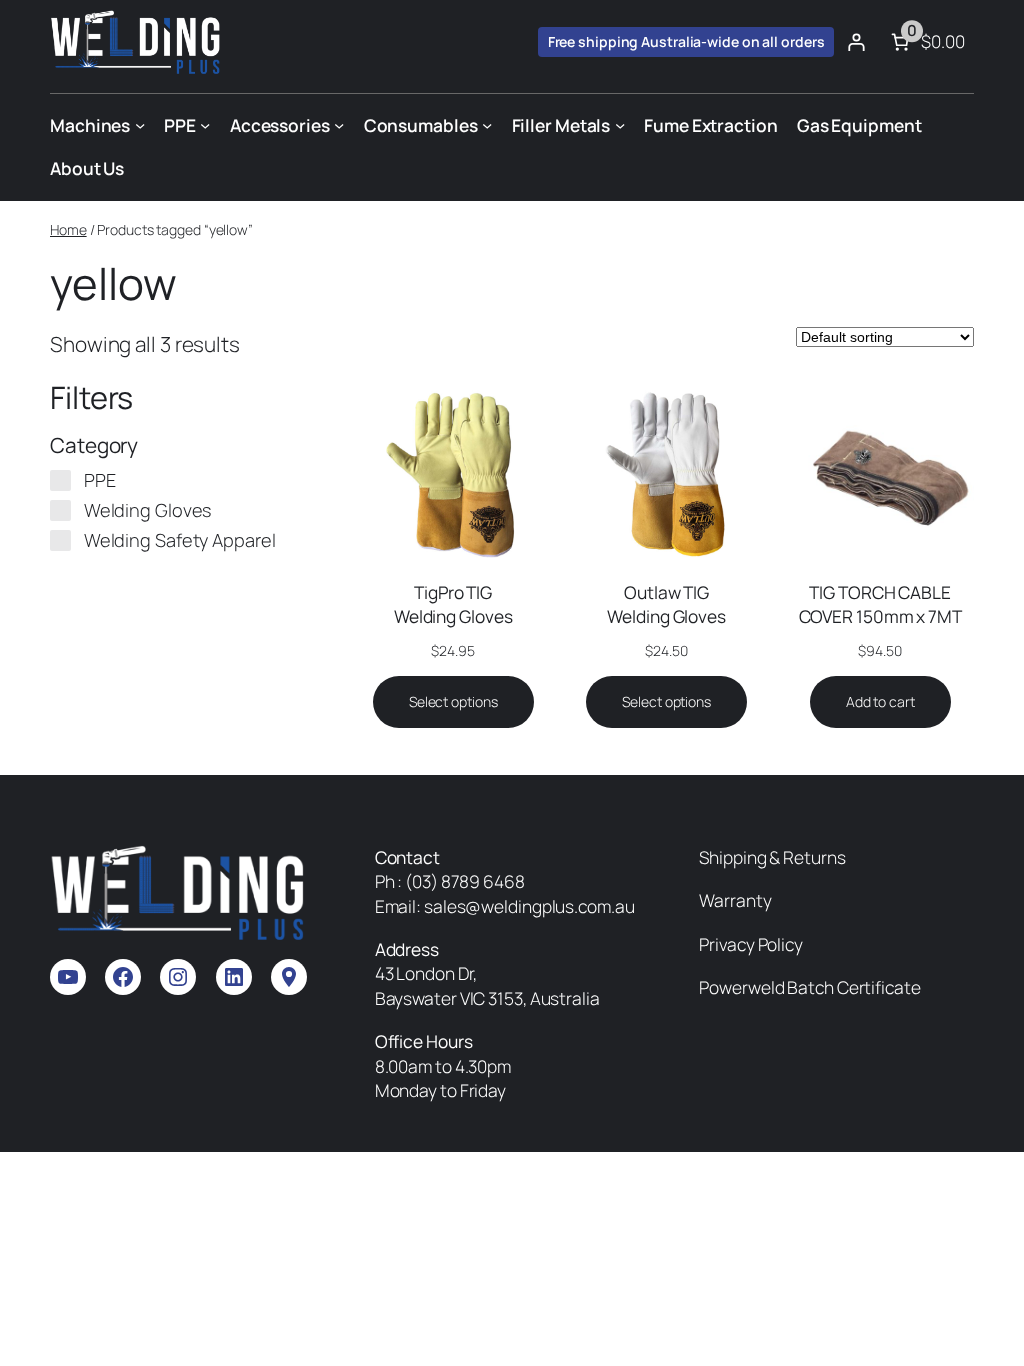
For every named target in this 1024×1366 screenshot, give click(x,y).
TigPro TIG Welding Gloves (453, 604)
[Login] (855, 41)
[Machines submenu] (140, 125)
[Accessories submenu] (339, 125)
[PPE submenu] (205, 125)
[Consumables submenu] (487, 125)
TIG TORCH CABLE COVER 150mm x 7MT (880, 604)
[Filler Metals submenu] (620, 125)
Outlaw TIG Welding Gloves (666, 604)
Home (68, 229)
